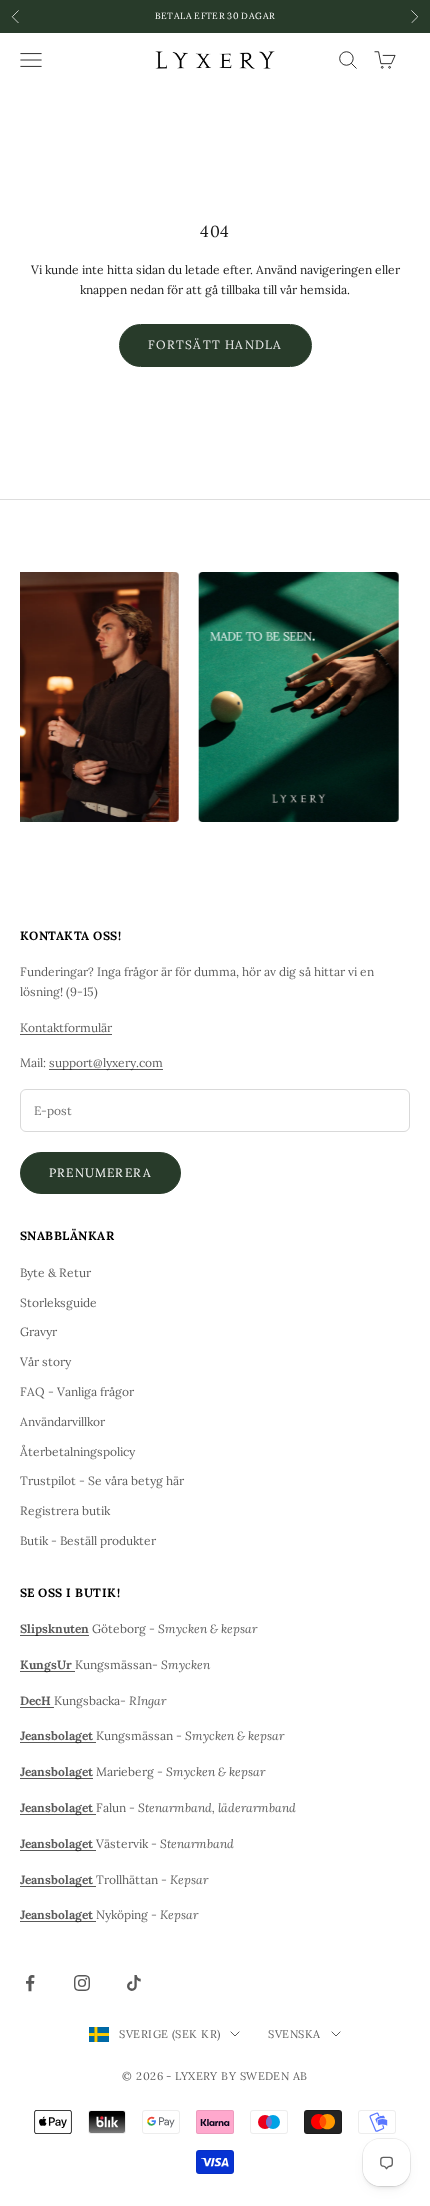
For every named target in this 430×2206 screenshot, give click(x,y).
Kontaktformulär (66, 1027)
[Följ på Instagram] (82, 1983)
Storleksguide (58, 1302)
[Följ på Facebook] (30, 1983)
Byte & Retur (55, 1272)
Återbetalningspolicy (77, 1451)
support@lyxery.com (106, 1062)
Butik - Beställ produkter (88, 1540)
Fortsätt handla (215, 344)
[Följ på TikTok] (134, 1983)
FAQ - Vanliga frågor (77, 1391)
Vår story (45, 1361)
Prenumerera (100, 1172)
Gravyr (38, 1331)
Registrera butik (65, 1510)
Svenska (294, 2034)
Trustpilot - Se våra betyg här (102, 1480)
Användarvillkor (62, 1421)
